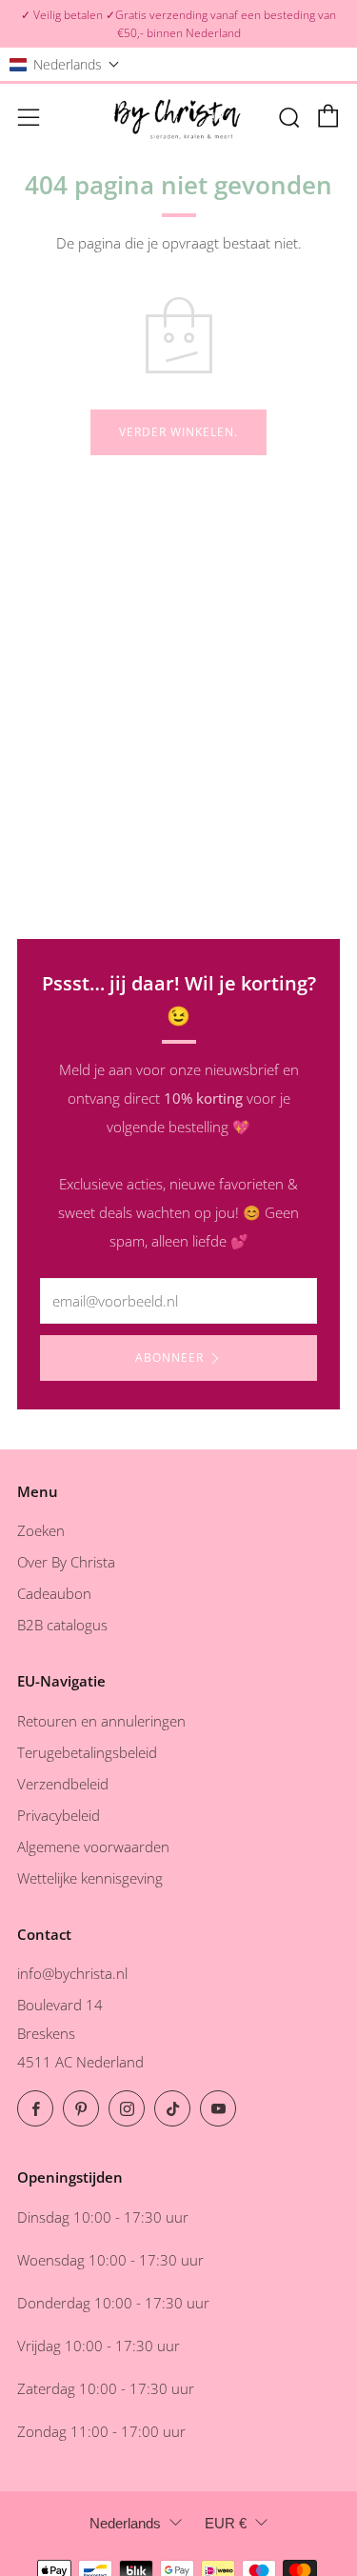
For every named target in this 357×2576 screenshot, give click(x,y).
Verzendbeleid (63, 1784)
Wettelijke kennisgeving (90, 1878)
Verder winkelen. (178, 432)
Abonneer (169, 1358)
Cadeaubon (54, 1593)
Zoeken (41, 1530)
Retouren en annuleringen (101, 1721)
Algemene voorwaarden (93, 1847)
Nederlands (125, 2523)
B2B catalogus (62, 1625)
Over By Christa (66, 1562)
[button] (65, 64)
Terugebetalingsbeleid (87, 1752)
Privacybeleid (59, 1815)
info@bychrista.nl (72, 1973)
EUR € (226, 2523)
